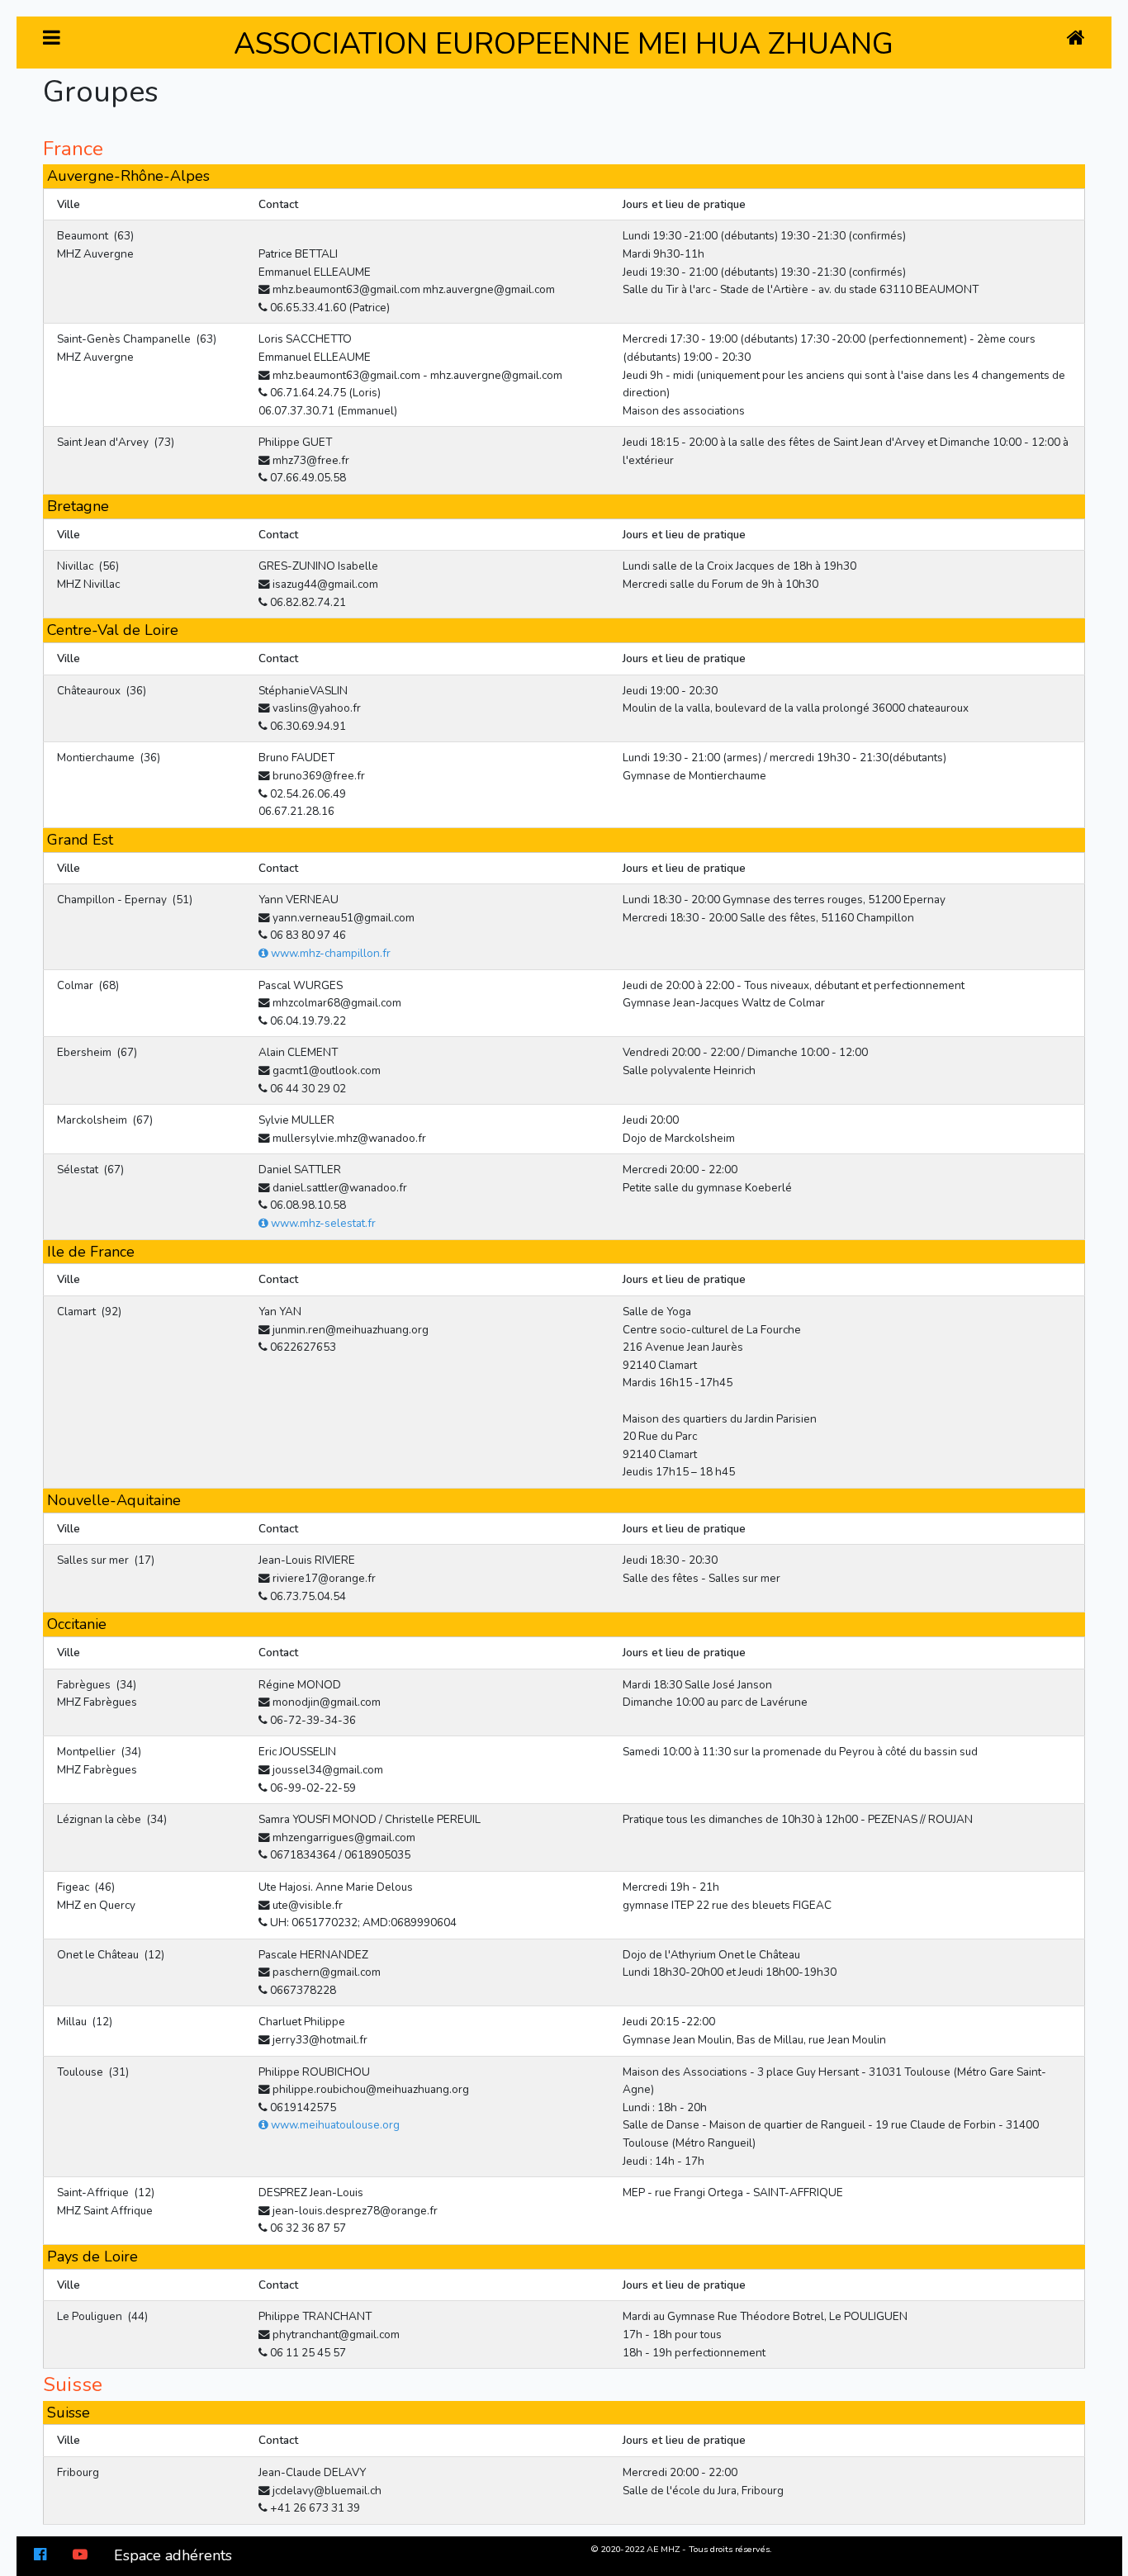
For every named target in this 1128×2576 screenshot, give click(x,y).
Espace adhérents (173, 2555)
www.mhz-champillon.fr (329, 953)
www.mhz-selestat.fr (322, 1223)
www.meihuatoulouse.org (334, 2125)
